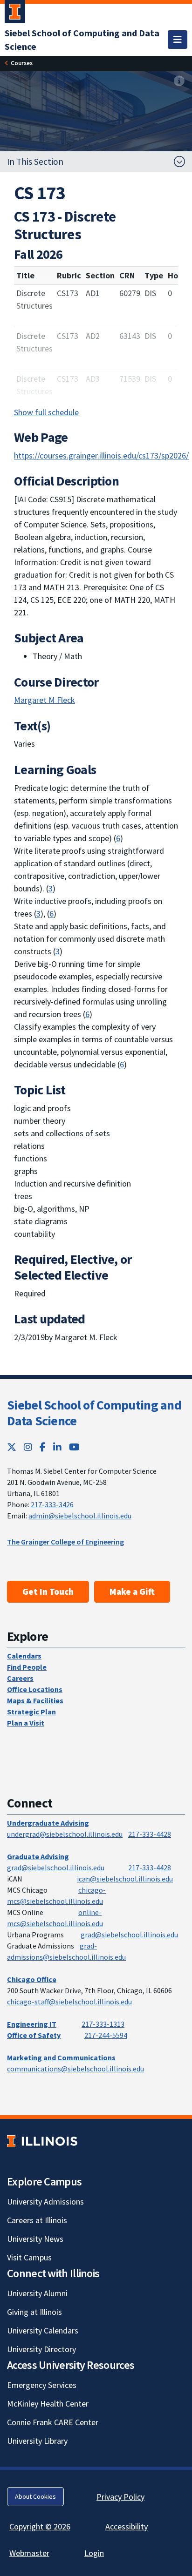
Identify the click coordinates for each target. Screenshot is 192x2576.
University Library (37, 2441)
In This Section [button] (35, 162)
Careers (20, 1678)
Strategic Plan (31, 1712)
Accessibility (127, 2526)
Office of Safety (34, 2035)
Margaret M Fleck (45, 700)
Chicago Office (32, 1979)
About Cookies (35, 2496)
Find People (27, 1667)
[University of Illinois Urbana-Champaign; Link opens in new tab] (15, 13)
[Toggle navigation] (178, 40)
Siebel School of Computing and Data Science (94, 1413)
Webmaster (29, 2553)
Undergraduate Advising (48, 1823)
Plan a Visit (26, 1723)
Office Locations (35, 1689)
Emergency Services (42, 2385)
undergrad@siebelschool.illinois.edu (65, 1834)
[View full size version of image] (179, 81)
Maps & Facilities (35, 1700)
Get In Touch (48, 1591)
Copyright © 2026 (40, 2526)
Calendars (24, 1656)
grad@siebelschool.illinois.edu (56, 1868)
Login (94, 2553)
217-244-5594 (106, 2035)
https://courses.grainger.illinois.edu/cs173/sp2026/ (101, 455)
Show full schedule (46, 412)
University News (35, 2239)
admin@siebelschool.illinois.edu (80, 1516)
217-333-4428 (150, 1834)
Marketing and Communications (61, 2057)
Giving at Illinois (34, 2312)
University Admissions (45, 2202)
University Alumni (37, 2293)
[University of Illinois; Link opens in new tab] (42, 2141)
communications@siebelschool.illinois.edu (75, 2069)
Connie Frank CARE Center (53, 2422)
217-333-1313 (103, 2024)
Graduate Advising (38, 1856)
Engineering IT (32, 2024)
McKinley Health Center (48, 2404)
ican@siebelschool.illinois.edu (125, 1879)
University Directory (41, 2349)
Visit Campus (29, 2257)
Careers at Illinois (37, 2220)
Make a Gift (132, 1591)
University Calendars (43, 2330)
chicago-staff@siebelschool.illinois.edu (69, 2002)
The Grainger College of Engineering (65, 1542)
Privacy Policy (120, 2497)
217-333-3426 (52, 1504)
